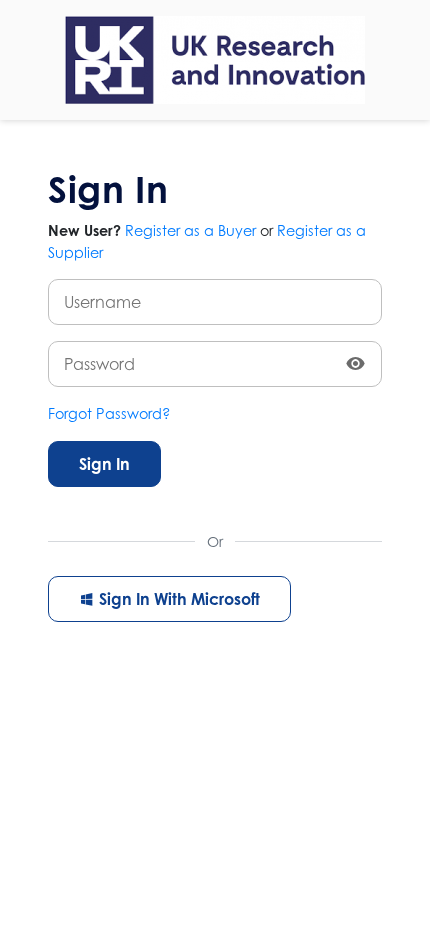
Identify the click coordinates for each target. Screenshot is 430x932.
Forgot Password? (109, 413)
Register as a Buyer (190, 230)
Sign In (104, 464)
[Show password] (356, 364)
